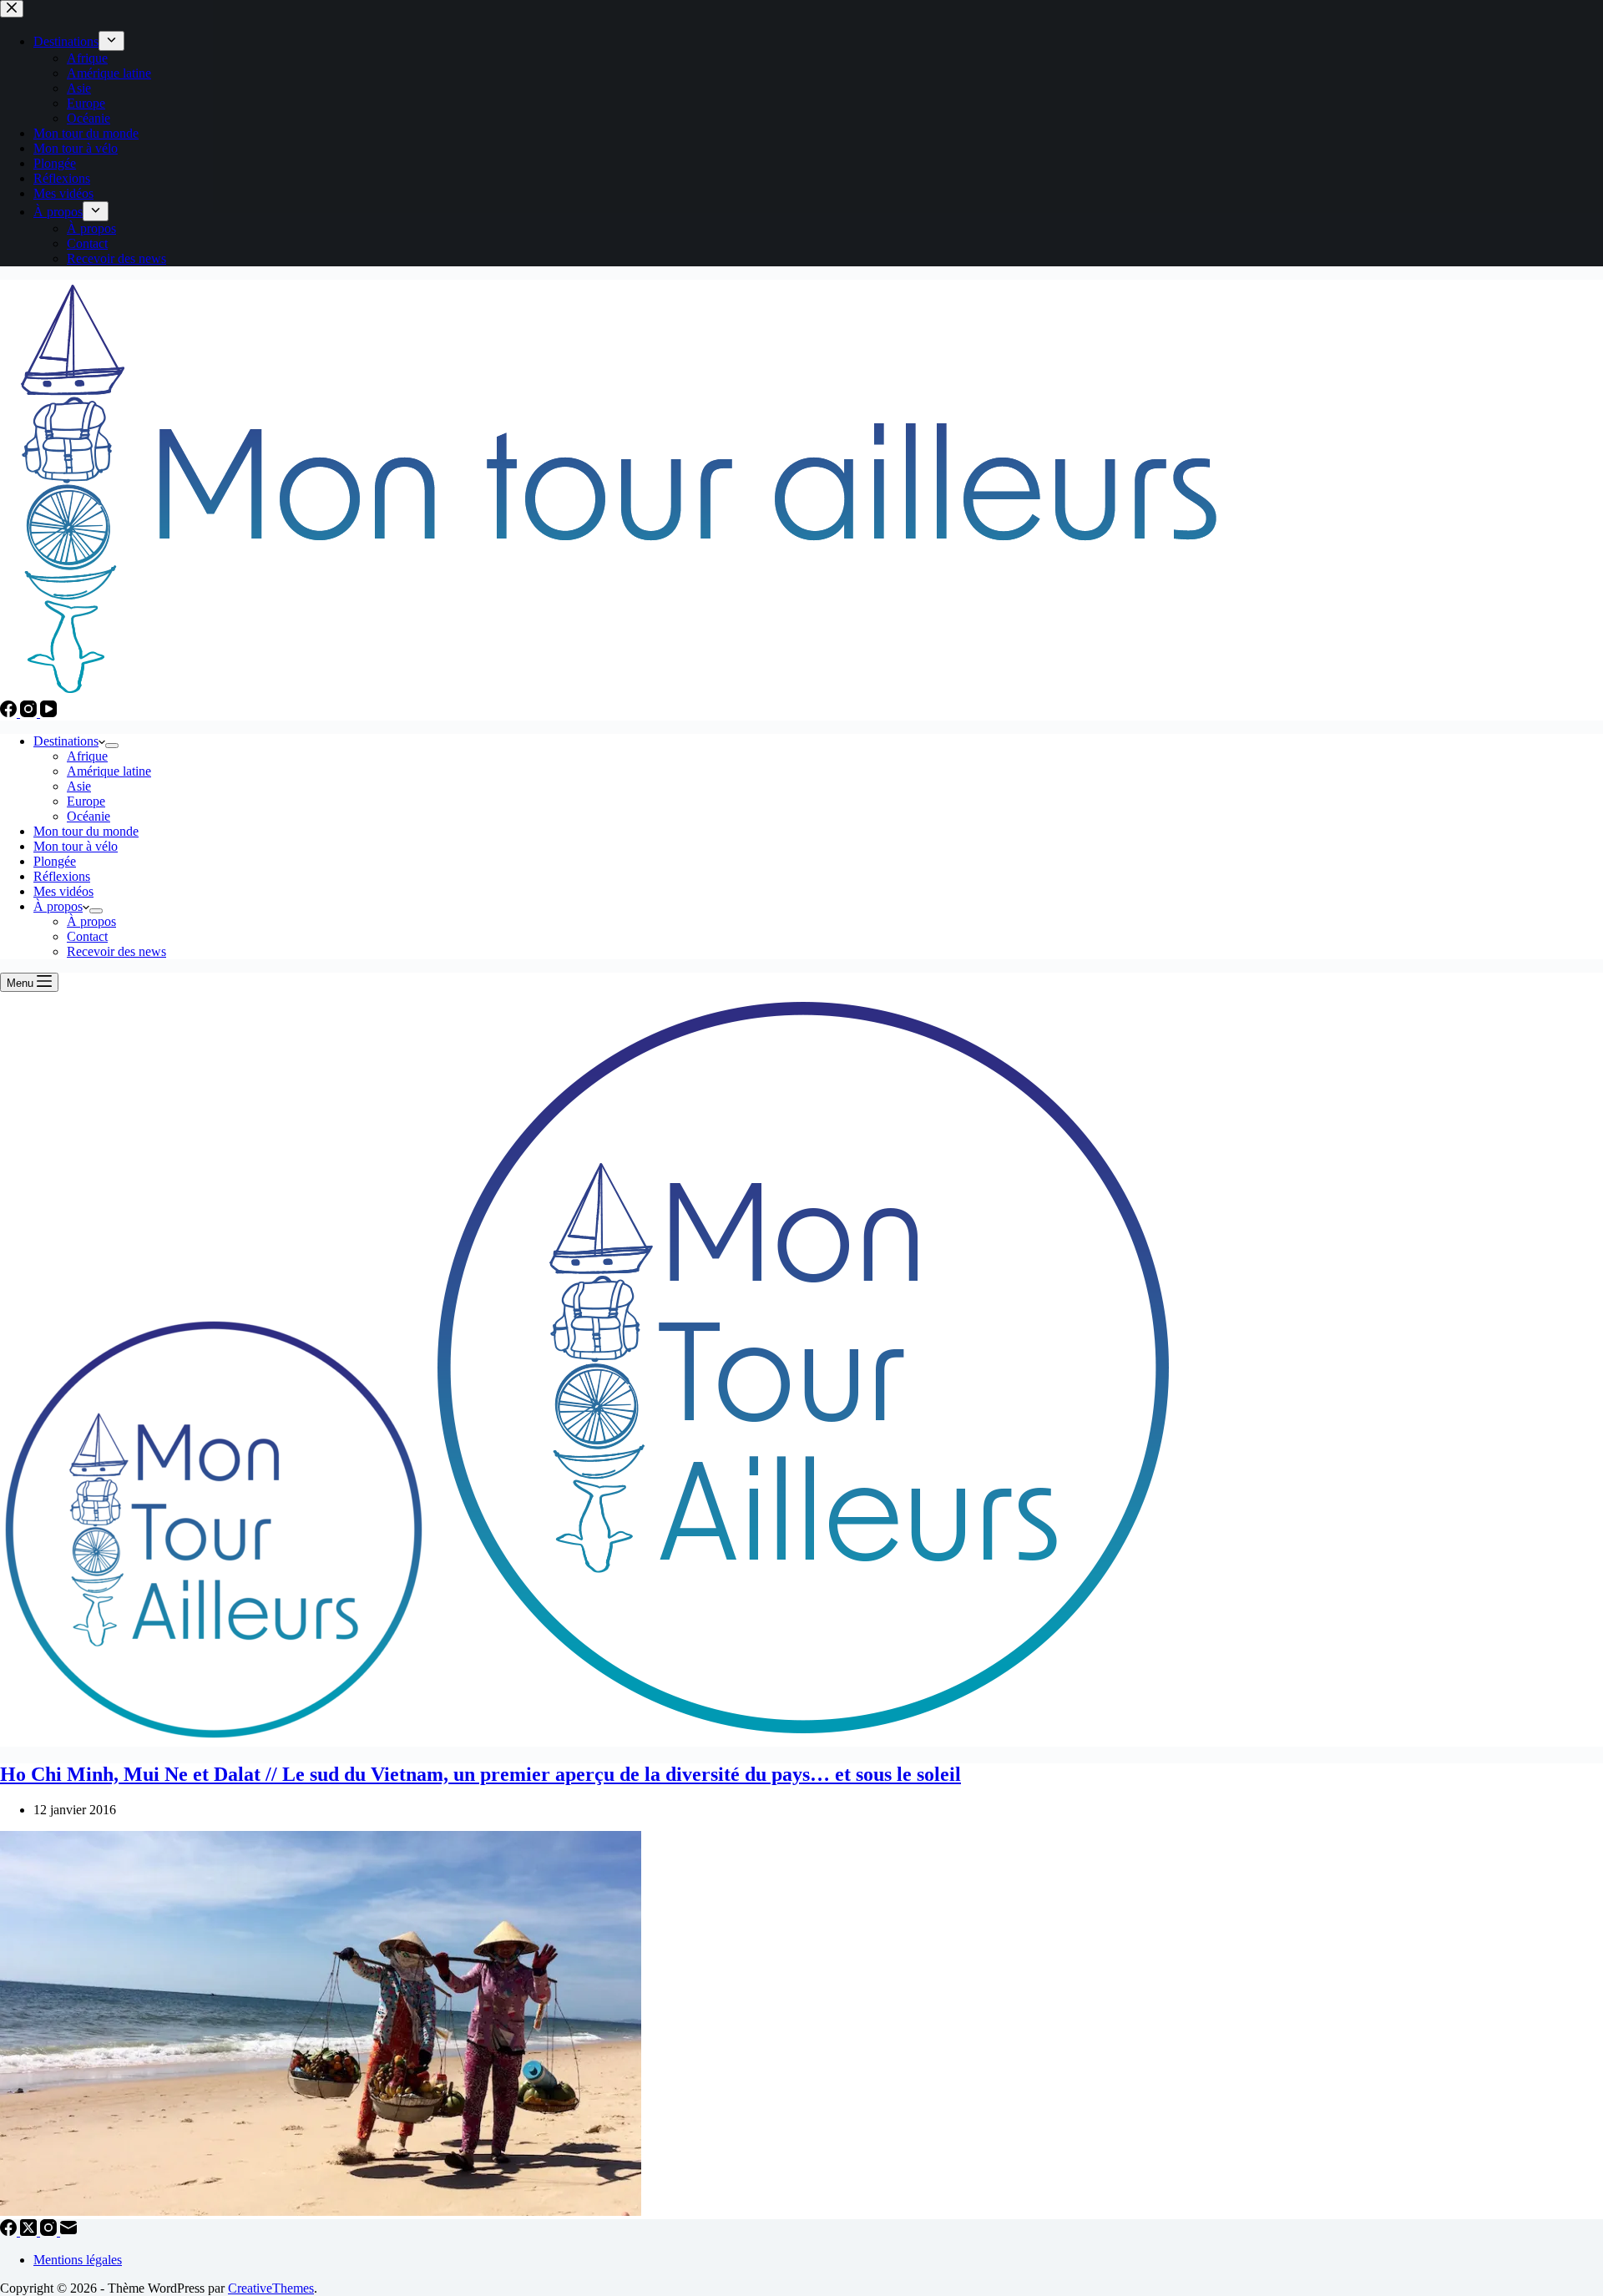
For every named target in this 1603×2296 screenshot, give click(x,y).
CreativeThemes (271, 2288)
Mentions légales (78, 2260)
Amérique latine (109, 771)
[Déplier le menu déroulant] (112, 746)
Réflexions (62, 876)
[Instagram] (30, 713)
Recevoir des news (116, 951)
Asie (79, 786)
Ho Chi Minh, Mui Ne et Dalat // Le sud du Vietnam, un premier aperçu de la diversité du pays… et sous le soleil (480, 1774)
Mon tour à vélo (76, 846)
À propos (58, 906)
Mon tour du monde (86, 831)
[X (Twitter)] (30, 2231)
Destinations (66, 741)
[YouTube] (48, 713)
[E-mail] (68, 2231)
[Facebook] (10, 713)
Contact (87, 936)
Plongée (55, 861)
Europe (86, 801)
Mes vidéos (63, 891)
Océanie (88, 816)
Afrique (87, 756)
